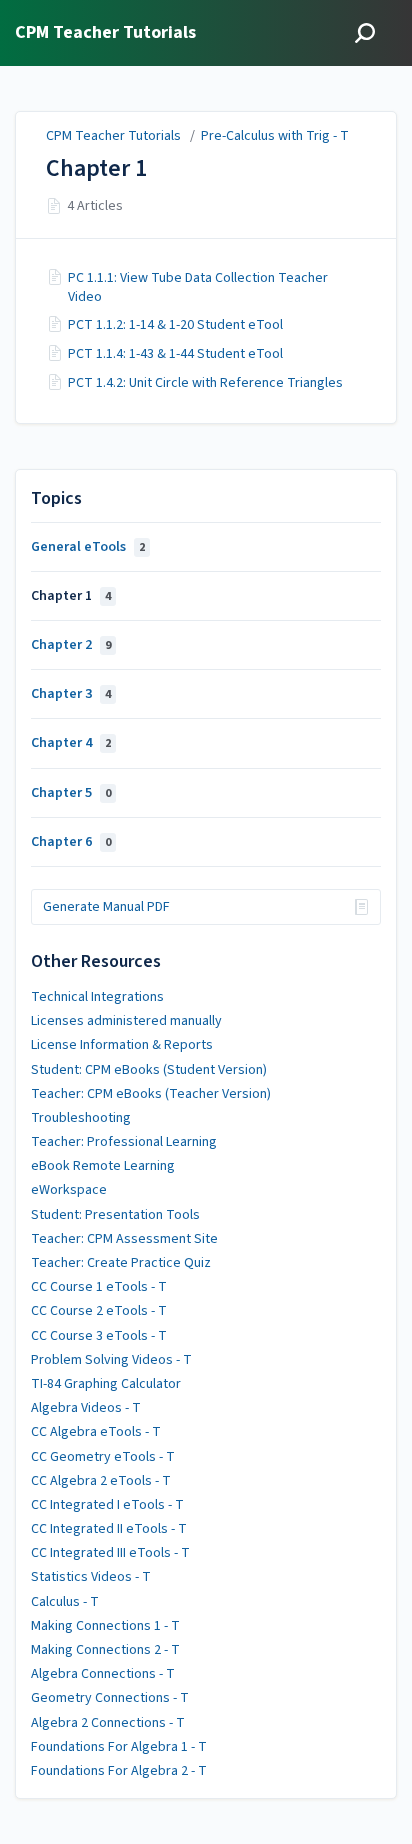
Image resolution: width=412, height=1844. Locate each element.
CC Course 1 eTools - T (99, 1287)
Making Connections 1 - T (105, 1626)
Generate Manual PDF (106, 907)
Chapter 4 (71, 743)
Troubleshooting (81, 1118)
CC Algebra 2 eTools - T (101, 1481)
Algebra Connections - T (103, 1674)
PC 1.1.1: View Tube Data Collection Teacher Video (198, 287)
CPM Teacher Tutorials (113, 136)
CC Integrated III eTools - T (110, 1553)
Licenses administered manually (126, 1021)
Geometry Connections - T (110, 1698)
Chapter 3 (71, 694)
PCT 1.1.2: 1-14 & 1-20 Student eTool (175, 325)
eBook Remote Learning (103, 1166)
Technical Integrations (97, 997)
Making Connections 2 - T (105, 1650)
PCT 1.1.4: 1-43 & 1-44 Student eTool (175, 354)
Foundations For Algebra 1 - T (119, 1747)
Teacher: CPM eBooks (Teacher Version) (151, 1094)
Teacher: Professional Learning (124, 1142)
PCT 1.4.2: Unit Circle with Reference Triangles (205, 383)
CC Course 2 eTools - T (99, 1311)
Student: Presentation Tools (115, 1215)
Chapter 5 (71, 793)
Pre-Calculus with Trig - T (275, 136)
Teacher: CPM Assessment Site (124, 1239)
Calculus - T (65, 1602)
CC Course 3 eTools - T (99, 1336)
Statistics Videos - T (91, 1577)
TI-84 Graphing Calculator (106, 1384)
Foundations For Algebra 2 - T (119, 1771)
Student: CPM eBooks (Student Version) (149, 1070)
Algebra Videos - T (86, 1408)
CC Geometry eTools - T (103, 1457)
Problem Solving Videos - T (111, 1360)
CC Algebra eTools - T (96, 1432)
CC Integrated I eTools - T (107, 1505)
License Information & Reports (122, 1045)
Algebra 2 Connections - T (108, 1723)
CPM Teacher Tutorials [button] (105, 33)
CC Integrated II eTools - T (109, 1529)
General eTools (88, 547)
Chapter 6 (71, 842)
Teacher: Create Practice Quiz (121, 1263)
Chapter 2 (71, 645)
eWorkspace (69, 1190)
